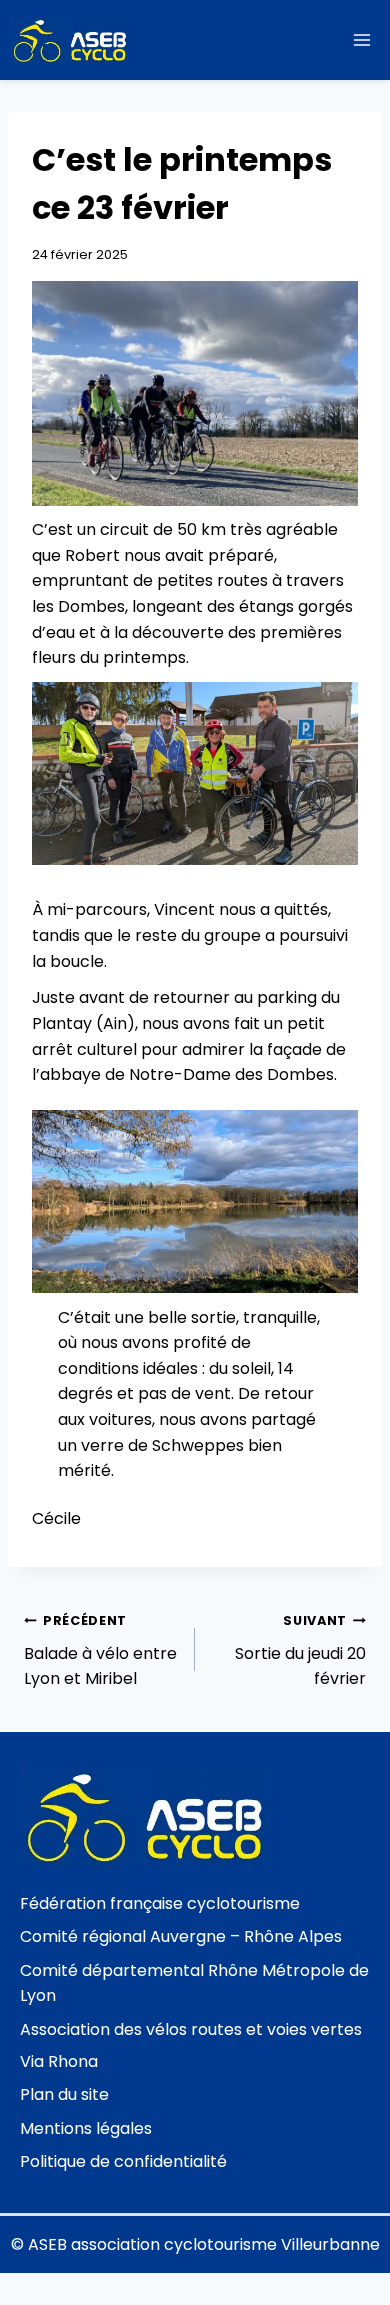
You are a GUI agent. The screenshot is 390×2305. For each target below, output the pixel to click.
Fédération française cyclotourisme (160, 1903)
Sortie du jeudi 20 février (300, 1651)
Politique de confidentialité (123, 2161)
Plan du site (64, 2094)
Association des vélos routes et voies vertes (191, 2029)
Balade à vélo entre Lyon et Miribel (100, 1651)
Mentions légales (86, 2128)
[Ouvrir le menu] (361, 39)
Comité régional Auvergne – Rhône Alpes (181, 1936)
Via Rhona (59, 2061)
